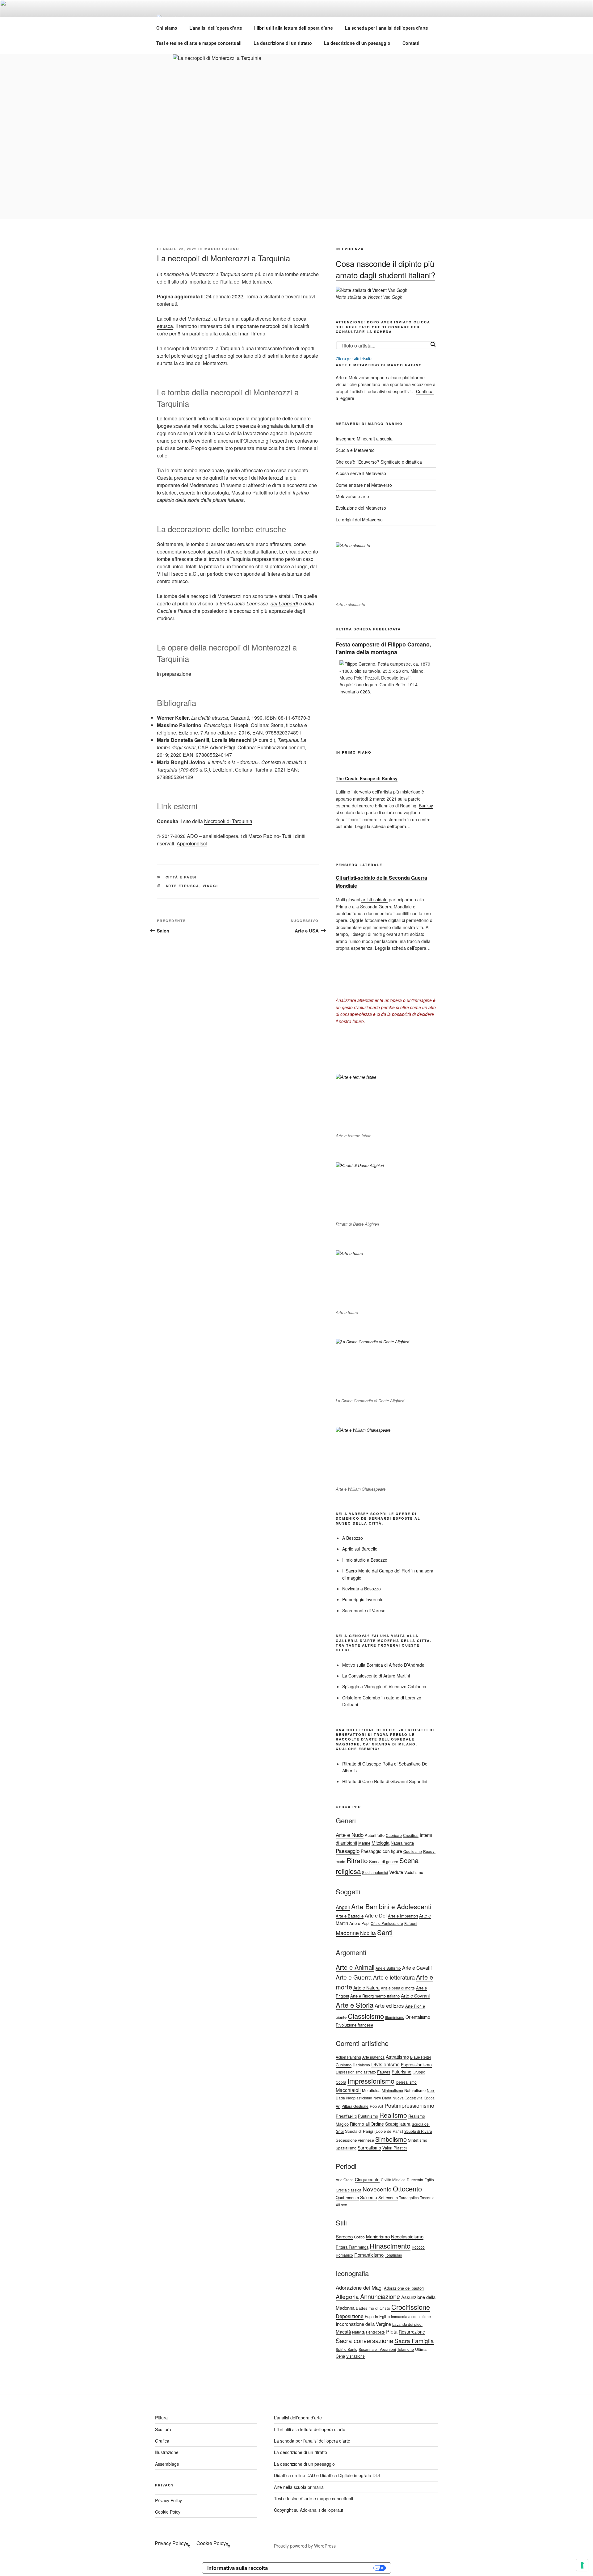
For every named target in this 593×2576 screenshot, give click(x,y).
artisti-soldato (374, 899)
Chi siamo (167, 28)
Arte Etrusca (183, 886)
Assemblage (167, 2464)
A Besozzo (353, 1538)
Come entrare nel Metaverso (364, 485)
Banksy (426, 806)
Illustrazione (167, 2452)
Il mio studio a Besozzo (365, 1560)
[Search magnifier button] (433, 344)
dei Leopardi (284, 603)
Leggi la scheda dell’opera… (383, 826)
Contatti (411, 43)
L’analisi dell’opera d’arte (216, 28)
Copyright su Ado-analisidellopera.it (309, 2510)
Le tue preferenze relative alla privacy (324, 2568)
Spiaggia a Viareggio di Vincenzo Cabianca (384, 1686)
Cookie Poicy (168, 2512)
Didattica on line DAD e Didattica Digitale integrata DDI (327, 2475)
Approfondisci (192, 843)
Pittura (161, 2418)
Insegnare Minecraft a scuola (364, 439)
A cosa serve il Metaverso (361, 473)
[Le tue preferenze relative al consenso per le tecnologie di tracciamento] (582, 2565)
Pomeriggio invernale (363, 1599)
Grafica (162, 2441)
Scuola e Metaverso (355, 450)
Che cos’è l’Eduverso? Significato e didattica (379, 462)
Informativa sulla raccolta (238, 2568)
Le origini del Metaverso (359, 520)
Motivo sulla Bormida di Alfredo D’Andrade (383, 1665)
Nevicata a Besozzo (362, 1589)
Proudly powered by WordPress (305, 2546)
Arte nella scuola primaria (299, 2487)
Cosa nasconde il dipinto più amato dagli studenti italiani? (385, 269)
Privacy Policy (168, 2500)
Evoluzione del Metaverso (361, 508)
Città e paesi (181, 877)
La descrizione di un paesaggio (357, 43)
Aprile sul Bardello (360, 1549)
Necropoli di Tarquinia (228, 821)
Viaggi (210, 886)
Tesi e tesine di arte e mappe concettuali (199, 43)
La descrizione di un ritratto (283, 43)
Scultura (163, 2429)
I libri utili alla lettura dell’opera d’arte (294, 28)
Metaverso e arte (352, 496)
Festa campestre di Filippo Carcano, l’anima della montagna (383, 648)
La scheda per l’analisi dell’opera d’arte (387, 28)
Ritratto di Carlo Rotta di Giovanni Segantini (385, 1781)
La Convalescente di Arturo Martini (376, 1676)
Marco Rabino (222, 249)
